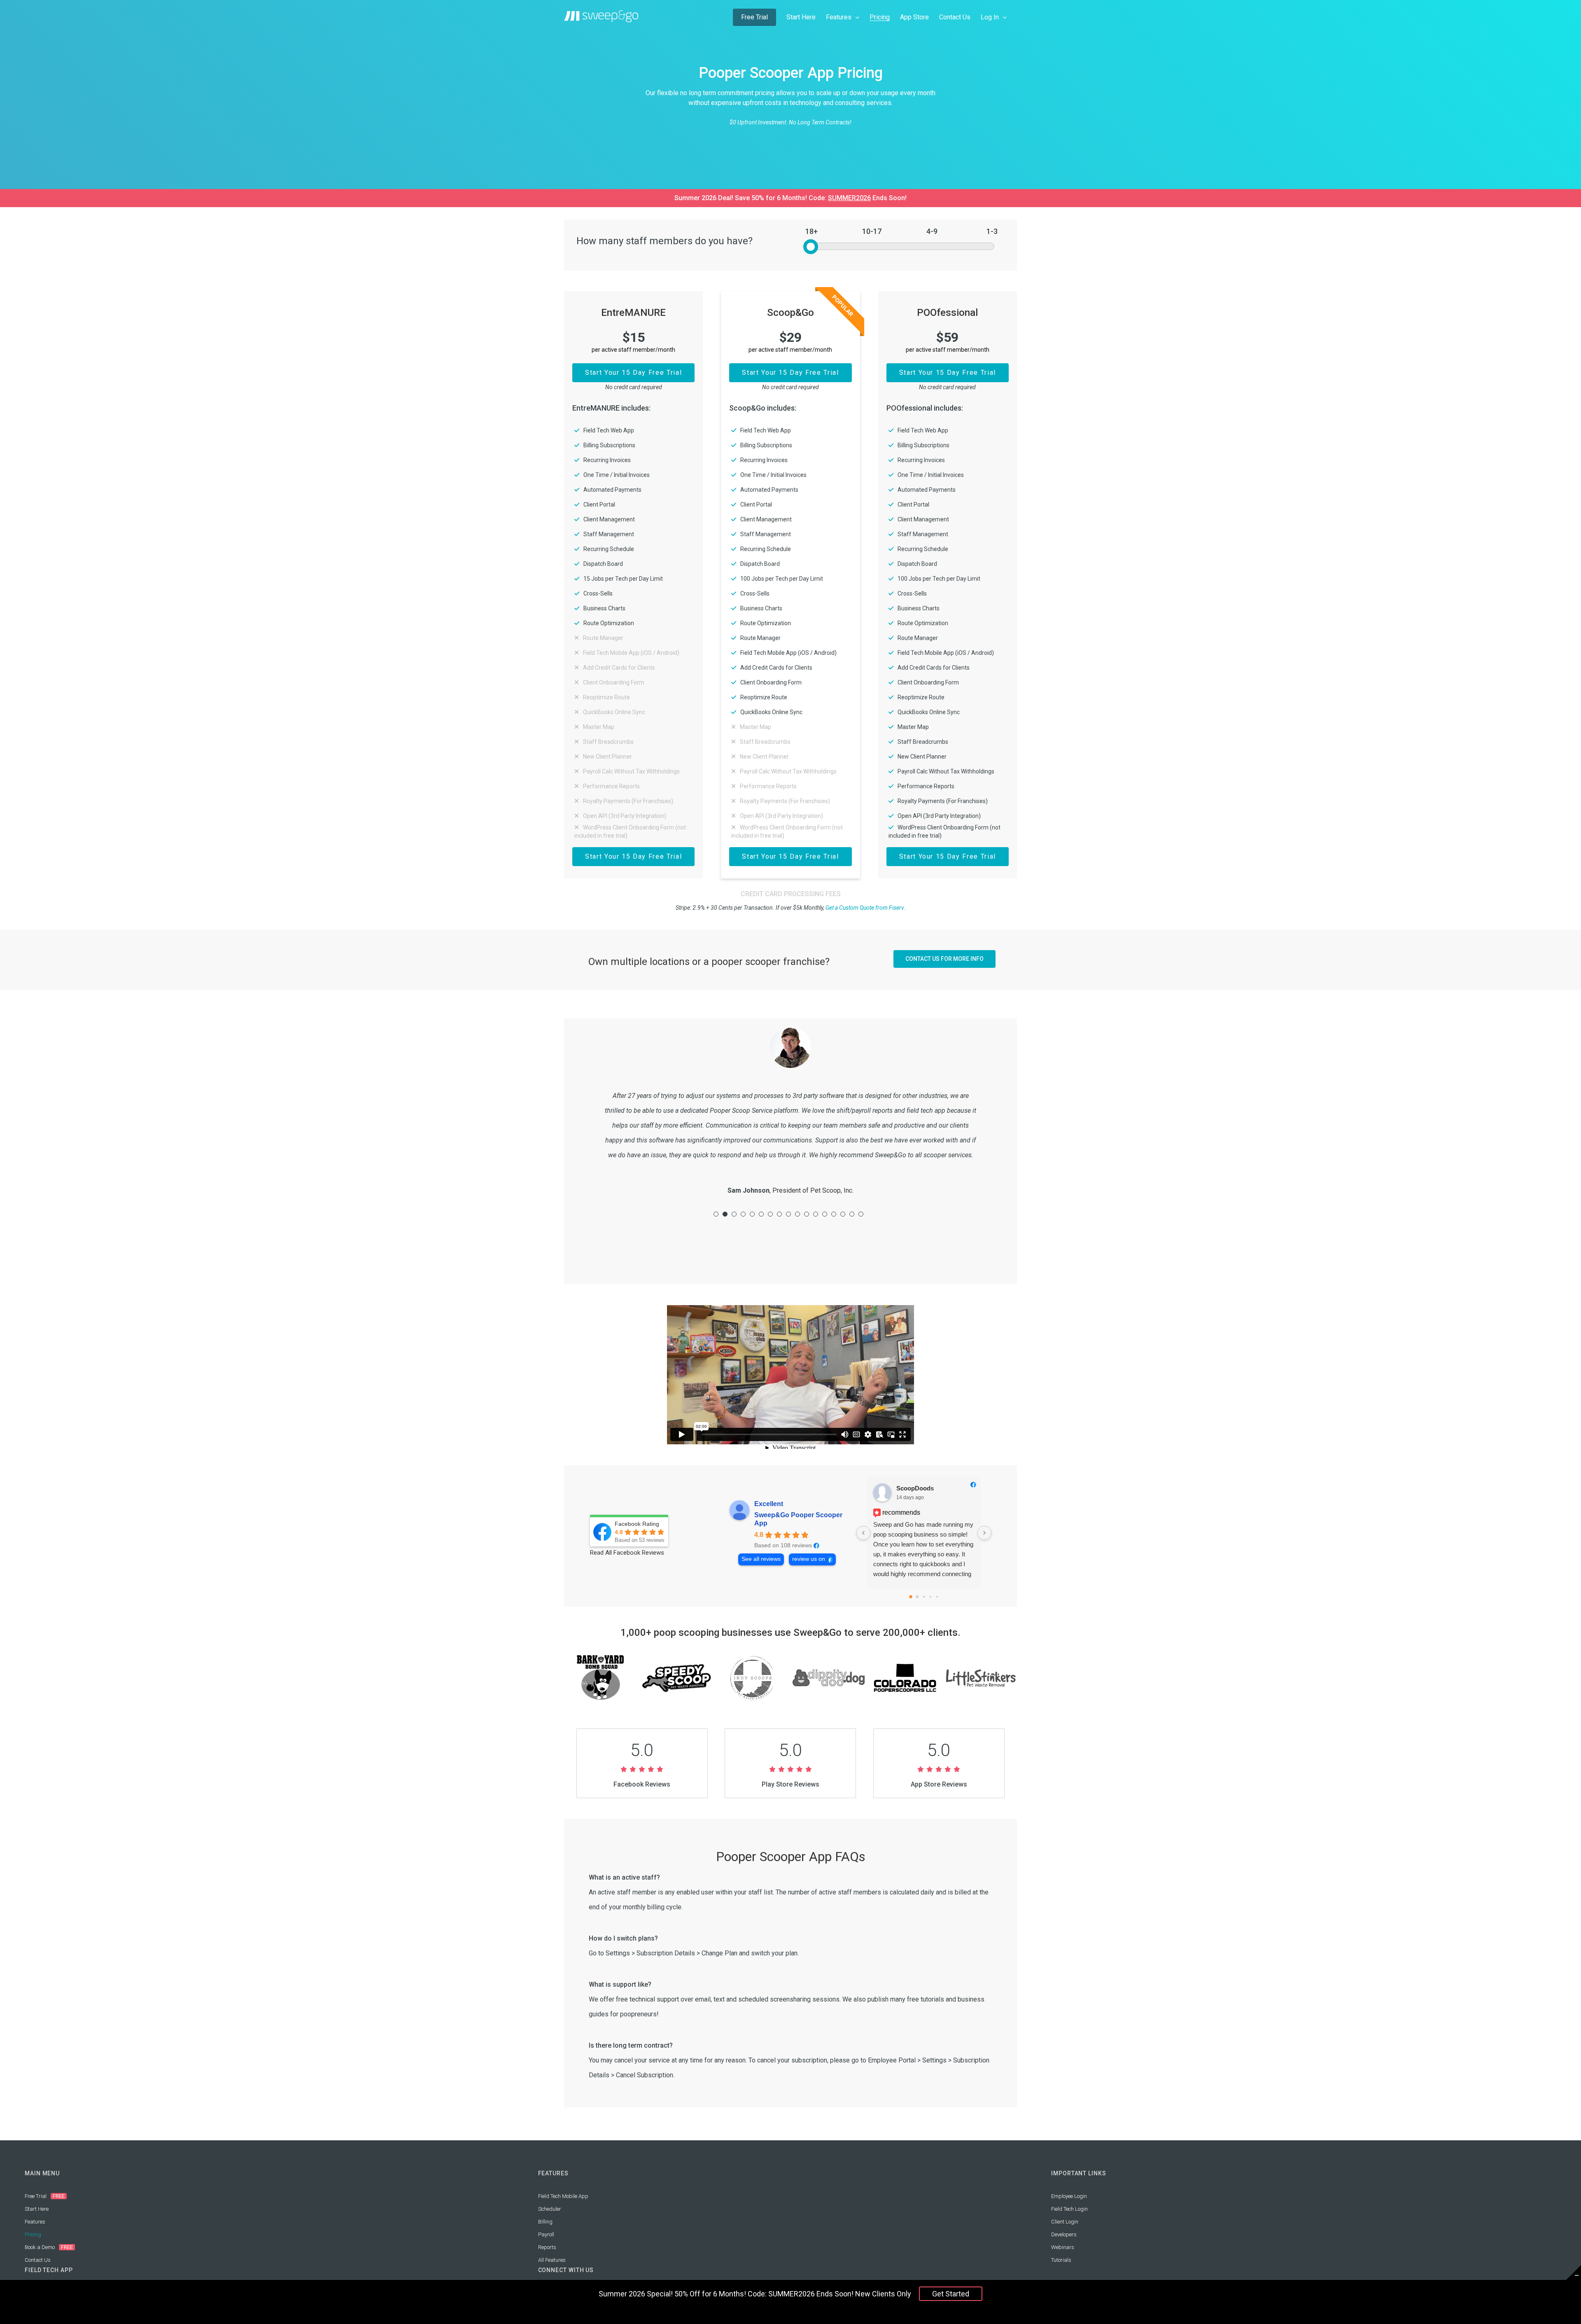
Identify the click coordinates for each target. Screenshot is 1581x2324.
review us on (809, 1559)
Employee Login (1069, 2196)
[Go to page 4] (937, 1597)
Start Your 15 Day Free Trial (633, 373)
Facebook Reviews (642, 1784)
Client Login (1065, 2222)
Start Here (37, 2209)
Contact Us (38, 2260)
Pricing (33, 2234)
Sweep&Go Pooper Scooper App (798, 1519)
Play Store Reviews (790, 1784)
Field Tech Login (1069, 2209)
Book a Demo (40, 2247)
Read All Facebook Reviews (627, 1553)
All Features (552, 2260)
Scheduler (550, 2209)
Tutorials (1061, 2260)
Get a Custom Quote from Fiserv (865, 908)
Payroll (546, 2234)
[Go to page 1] (917, 1597)
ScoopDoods (915, 1488)
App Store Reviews (939, 1784)
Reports (547, 2247)
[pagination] (716, 1214)
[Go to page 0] (911, 1597)
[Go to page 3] (930, 1597)
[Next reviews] (984, 1533)
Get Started (951, 2294)
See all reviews (761, 1559)
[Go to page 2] (924, 1597)
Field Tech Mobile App (563, 2196)
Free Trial (36, 2196)
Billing (545, 2222)
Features (35, 2222)
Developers (1064, 2234)
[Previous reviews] (863, 1533)
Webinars (1063, 2247)
